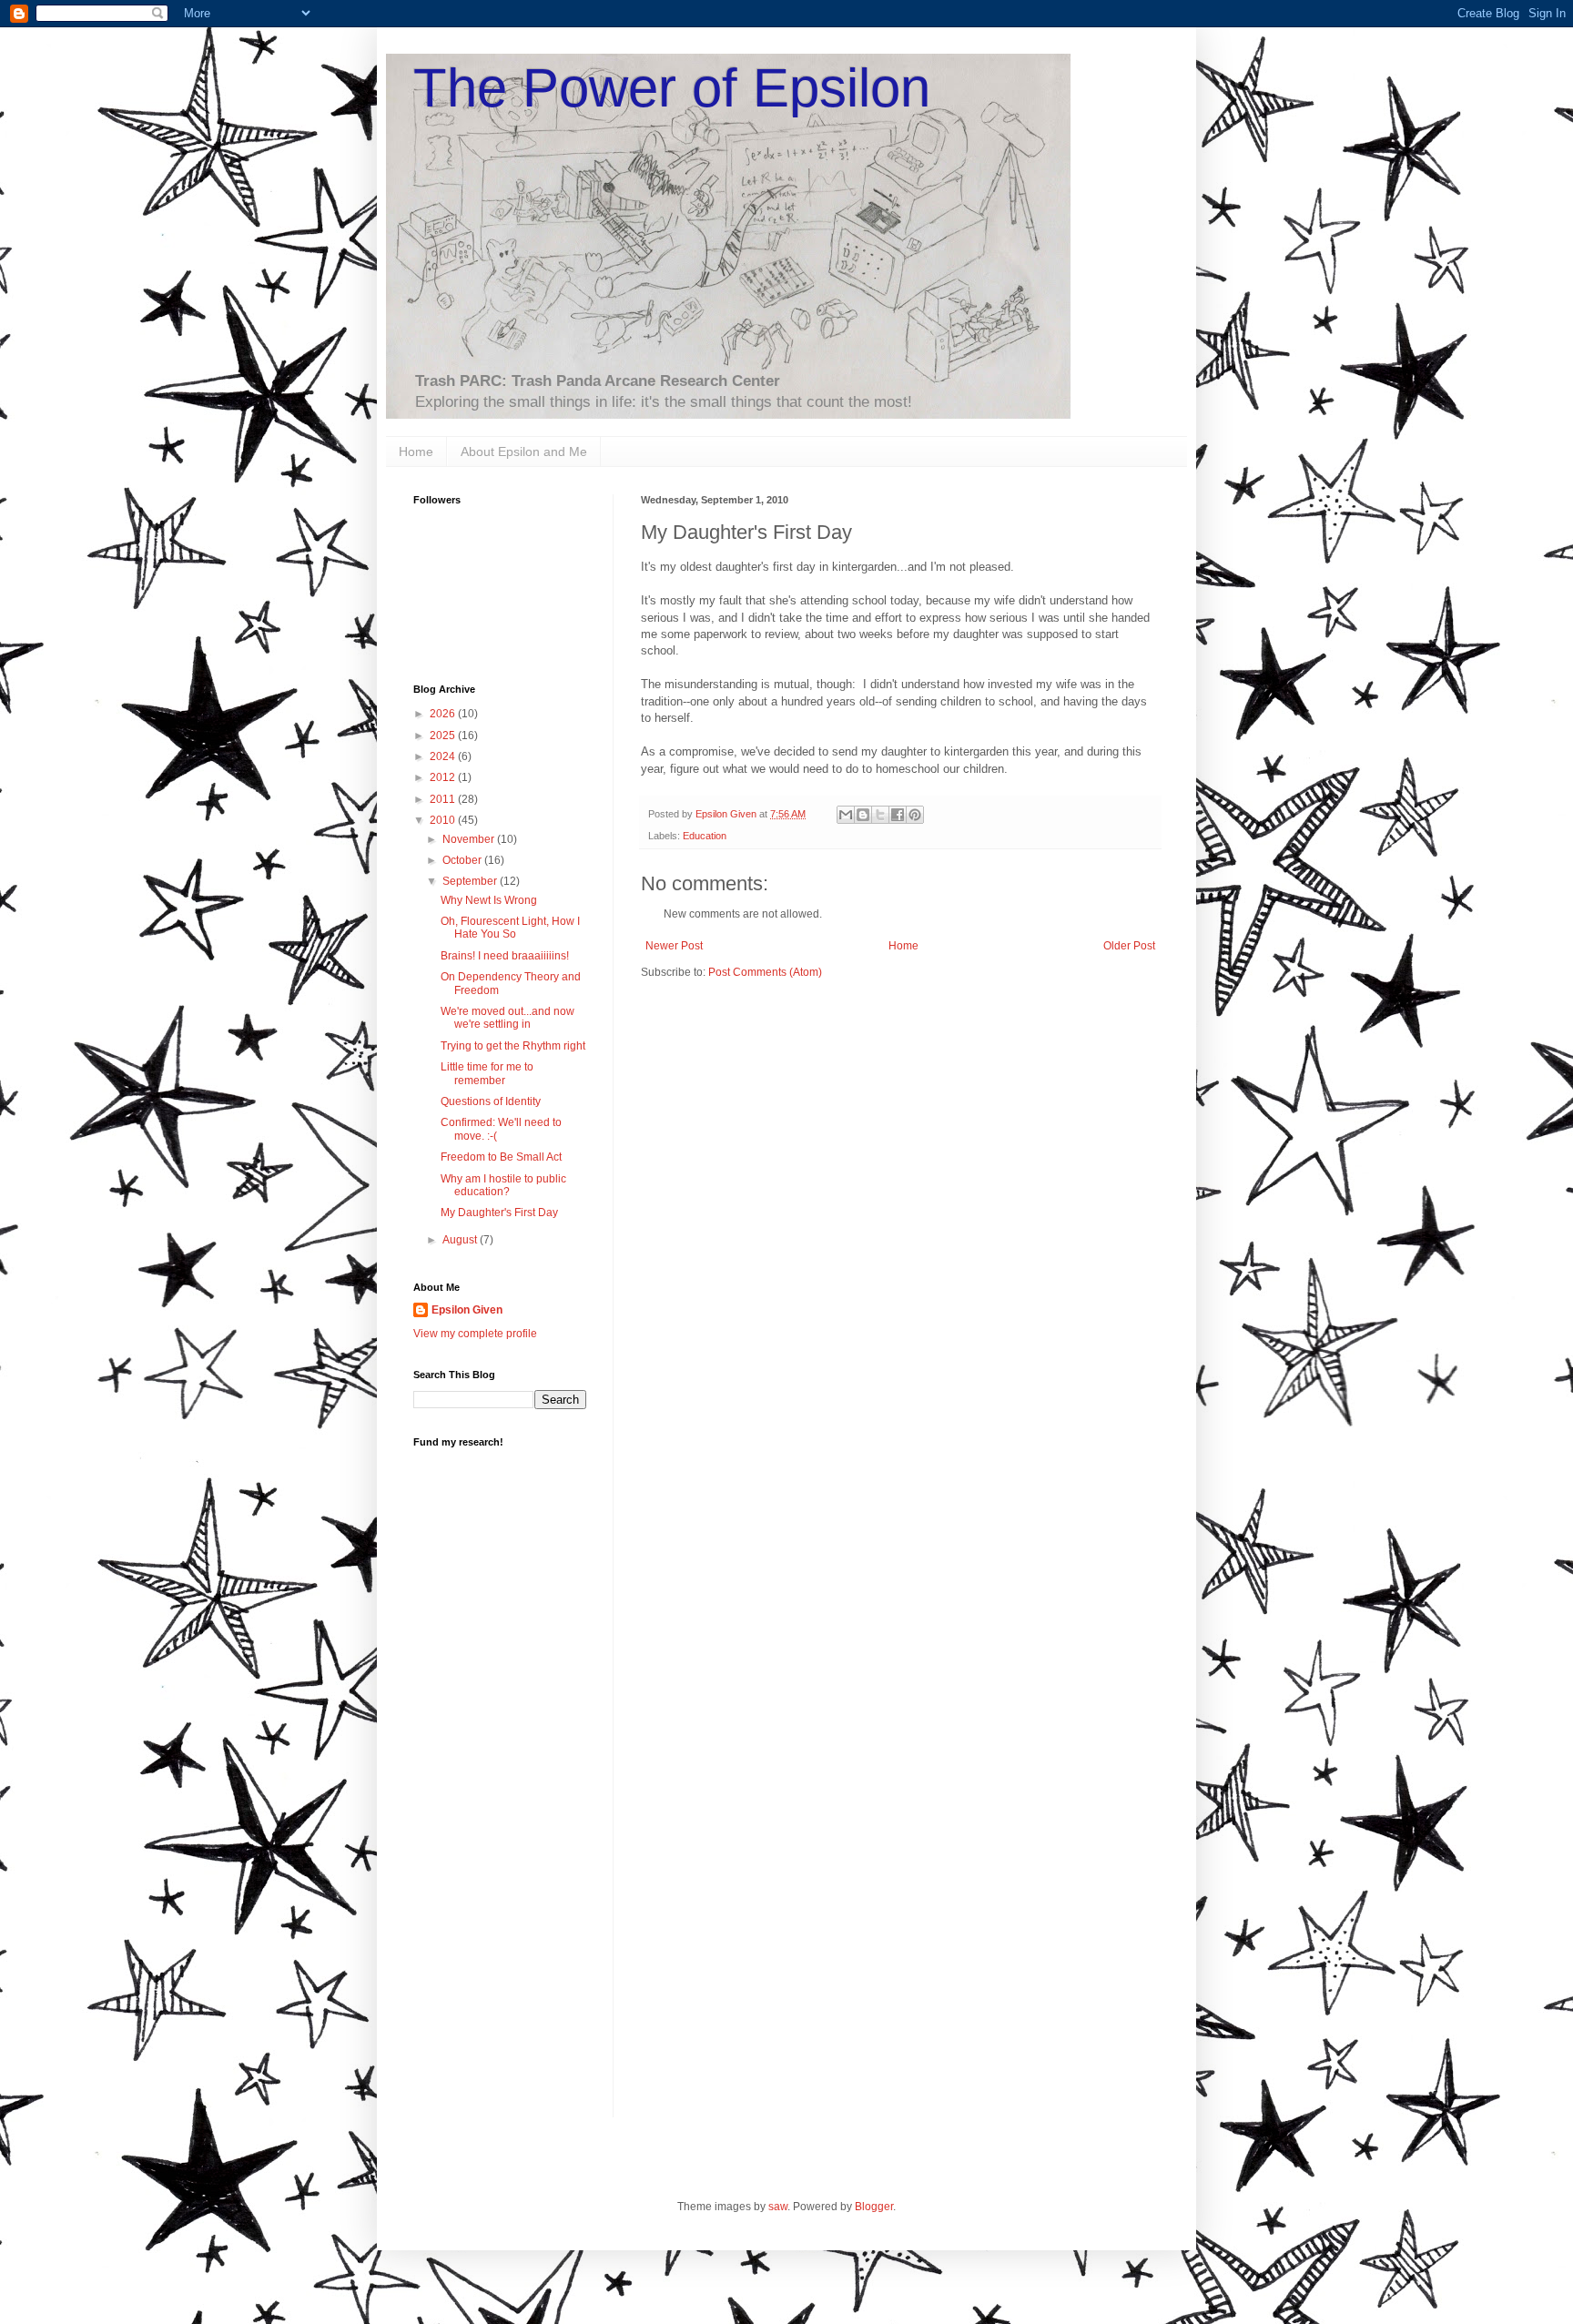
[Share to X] (880, 815)
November (470, 839)
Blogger (874, 2207)
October (463, 860)
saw (778, 2207)
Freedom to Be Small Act (501, 1157)
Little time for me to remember (487, 1073)
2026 (444, 714)
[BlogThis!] (863, 815)
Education (705, 836)
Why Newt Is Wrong (489, 900)
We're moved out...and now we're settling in (507, 1018)
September (471, 881)
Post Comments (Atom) (765, 972)
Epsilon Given (467, 1310)
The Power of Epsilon (672, 88)
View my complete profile (475, 1334)
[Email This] (846, 815)
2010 (444, 820)
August (461, 1240)
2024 (444, 756)
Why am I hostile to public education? (503, 1185)
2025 (444, 736)
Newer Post (674, 946)
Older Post (1129, 946)
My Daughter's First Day (499, 1213)
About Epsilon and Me (524, 452)
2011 (444, 799)
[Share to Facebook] (898, 815)
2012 (444, 777)
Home (416, 452)
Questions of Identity (491, 1101)
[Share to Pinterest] (915, 815)
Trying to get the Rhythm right (513, 1046)
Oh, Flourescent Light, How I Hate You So (510, 928)
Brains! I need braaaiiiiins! (505, 956)
